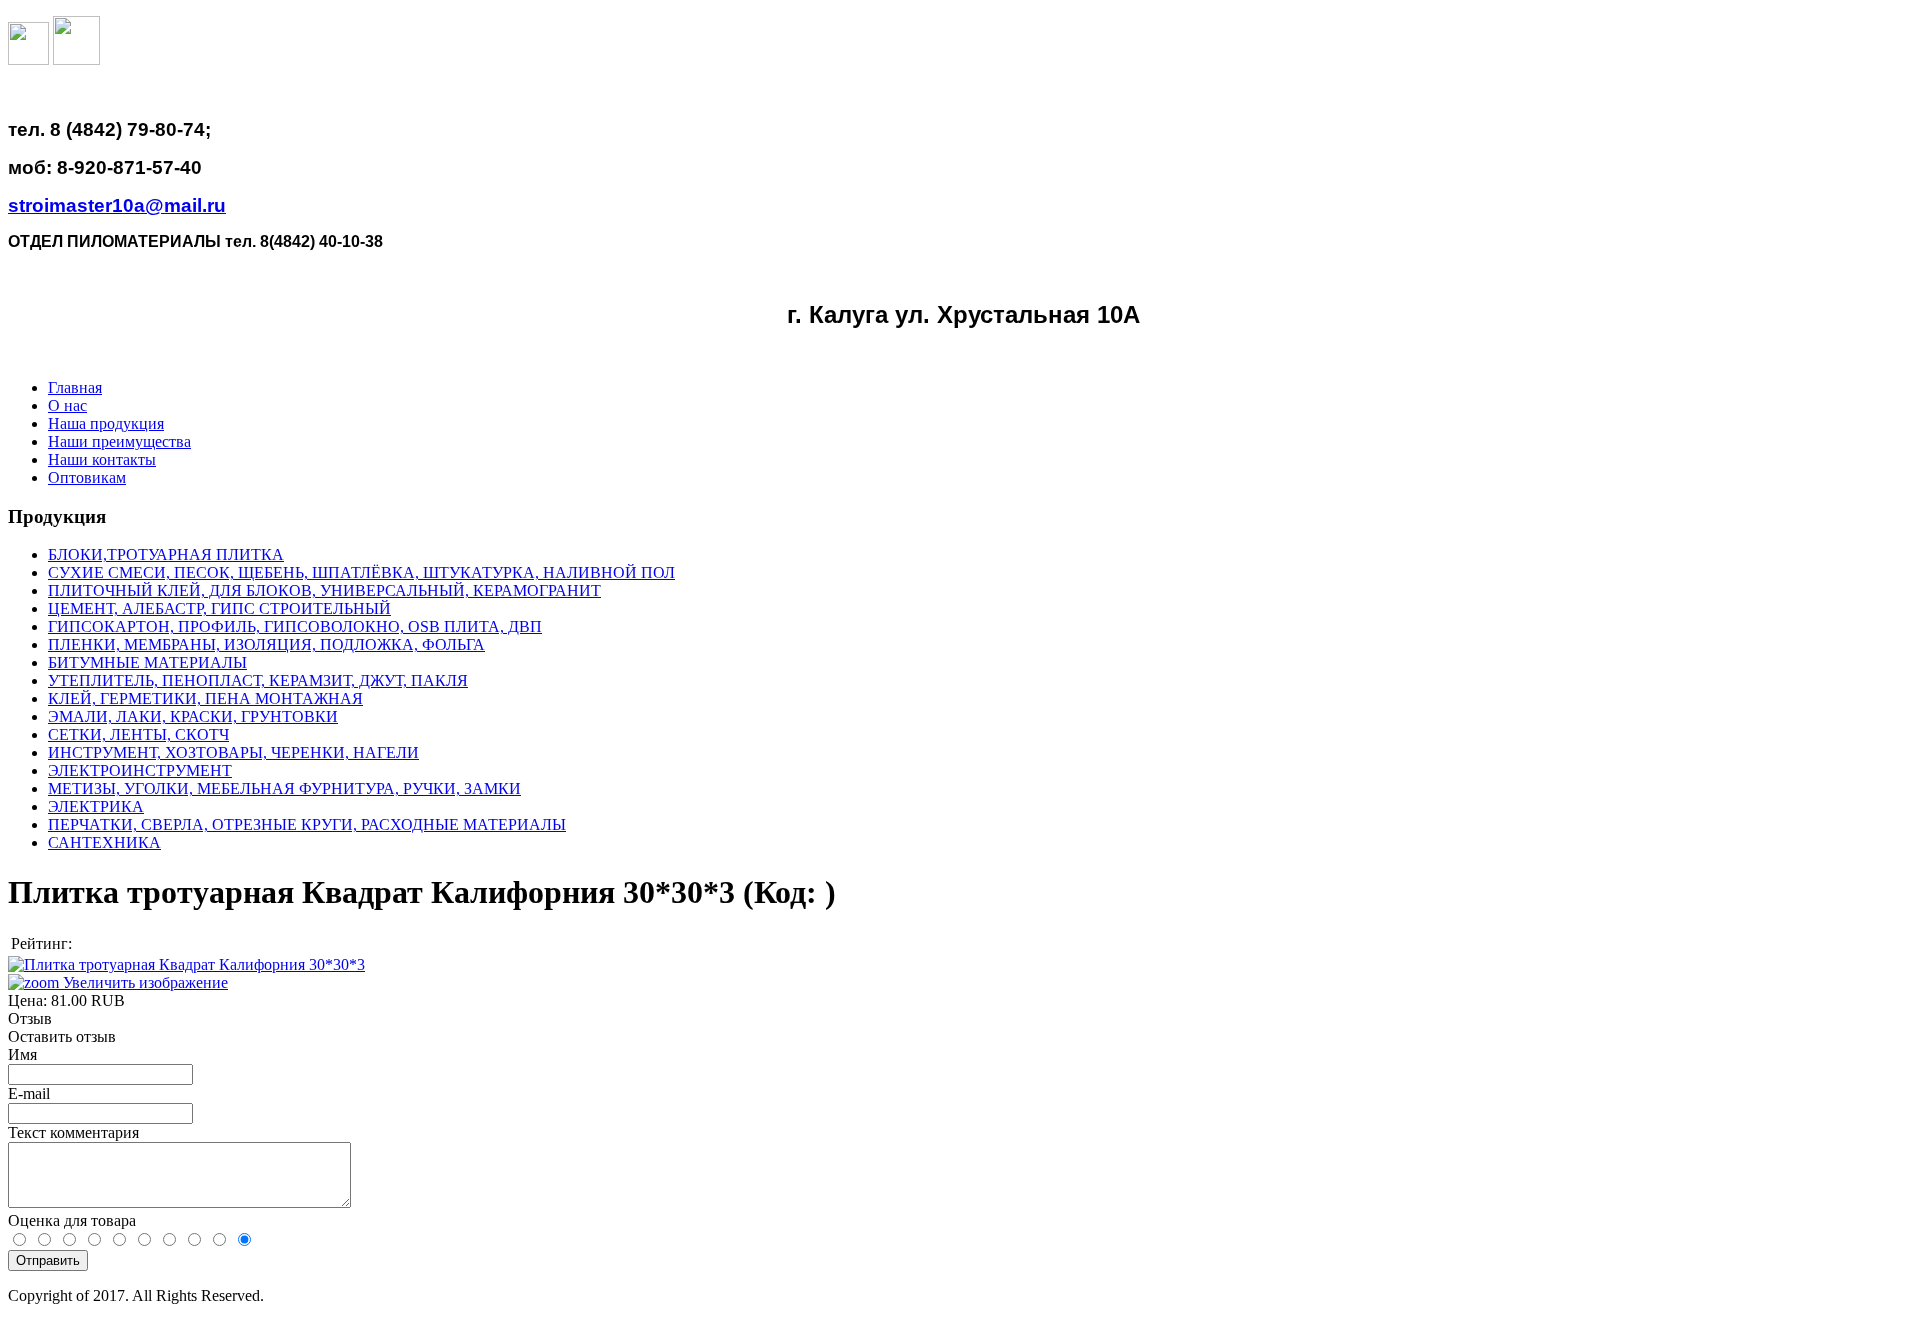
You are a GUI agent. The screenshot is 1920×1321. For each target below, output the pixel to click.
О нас (67, 405)
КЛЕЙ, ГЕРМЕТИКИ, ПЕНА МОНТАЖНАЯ (205, 698)
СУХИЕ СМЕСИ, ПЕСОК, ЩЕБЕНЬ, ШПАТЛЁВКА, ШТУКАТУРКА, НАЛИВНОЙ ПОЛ (361, 572)
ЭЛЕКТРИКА (96, 806)
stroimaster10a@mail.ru (117, 205)
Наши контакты (102, 459)
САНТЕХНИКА (104, 842)
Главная (75, 387)
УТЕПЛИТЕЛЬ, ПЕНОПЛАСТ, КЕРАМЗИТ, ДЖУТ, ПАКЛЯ (258, 680)
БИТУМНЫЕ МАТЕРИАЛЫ (147, 662)
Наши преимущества (119, 441)
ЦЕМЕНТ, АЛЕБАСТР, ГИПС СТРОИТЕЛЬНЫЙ (219, 608)
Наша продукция (106, 423)
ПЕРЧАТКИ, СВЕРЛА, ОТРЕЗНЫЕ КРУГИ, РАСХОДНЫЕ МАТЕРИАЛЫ (307, 824)
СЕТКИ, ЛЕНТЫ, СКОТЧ (138, 734)
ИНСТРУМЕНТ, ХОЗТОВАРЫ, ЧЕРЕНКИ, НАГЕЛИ (233, 752)
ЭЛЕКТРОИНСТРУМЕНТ (140, 770)
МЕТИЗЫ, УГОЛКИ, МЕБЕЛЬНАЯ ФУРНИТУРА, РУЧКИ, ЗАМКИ (284, 788)
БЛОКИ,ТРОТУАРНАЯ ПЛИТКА (166, 554)
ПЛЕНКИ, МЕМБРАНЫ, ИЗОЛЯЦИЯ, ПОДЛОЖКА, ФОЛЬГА (266, 644)
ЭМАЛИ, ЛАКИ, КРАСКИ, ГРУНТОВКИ (193, 716)
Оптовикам (87, 477)
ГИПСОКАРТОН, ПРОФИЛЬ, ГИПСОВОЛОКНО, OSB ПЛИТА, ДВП (295, 626)
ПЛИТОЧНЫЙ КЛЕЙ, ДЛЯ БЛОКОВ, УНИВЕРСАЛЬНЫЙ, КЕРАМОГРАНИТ (324, 590)
